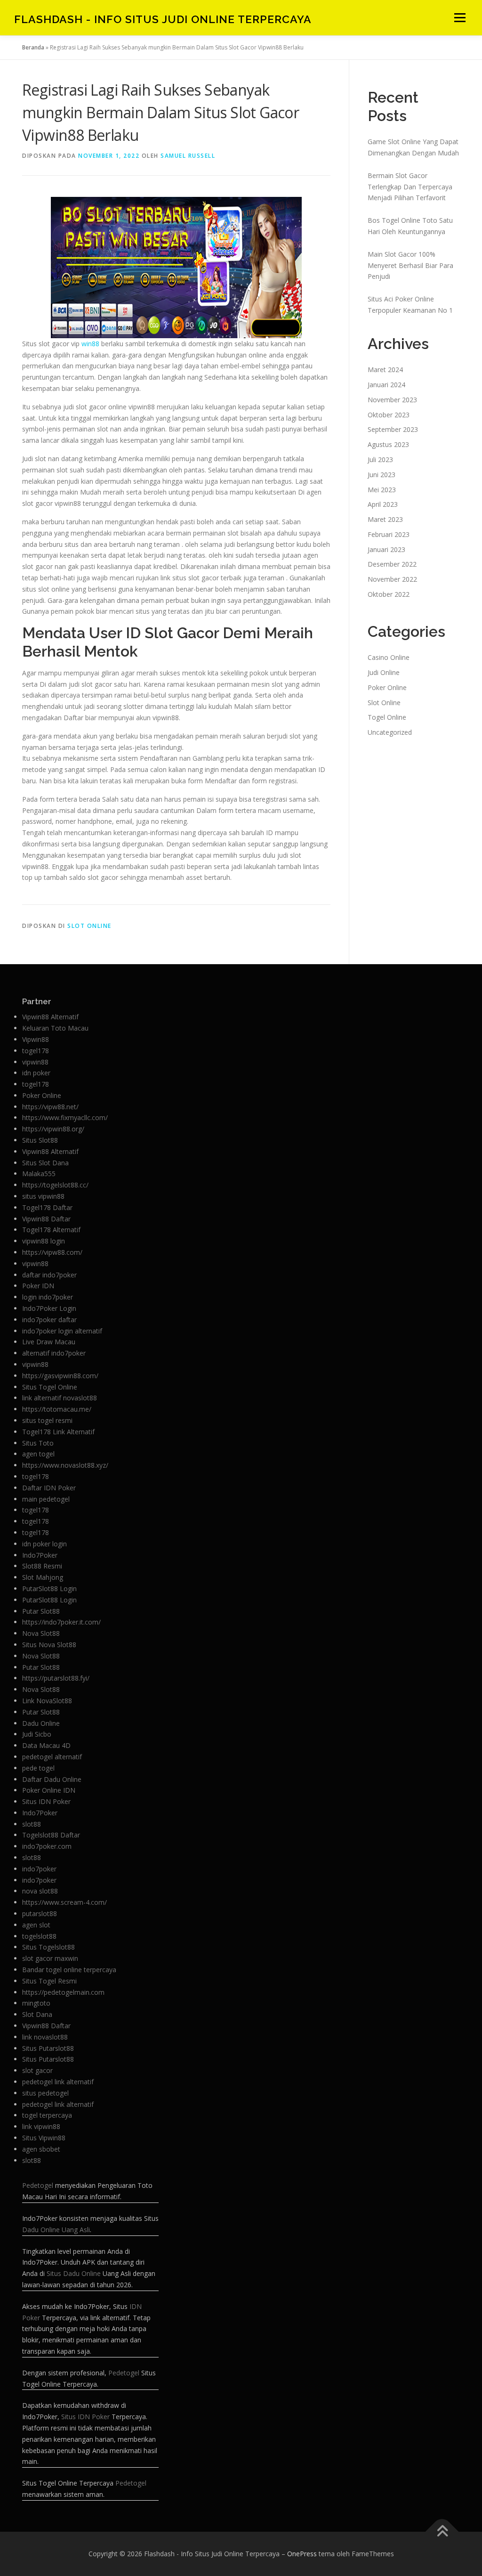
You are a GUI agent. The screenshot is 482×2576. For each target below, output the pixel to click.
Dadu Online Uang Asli (56, 2230)
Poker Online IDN (49, 1790)
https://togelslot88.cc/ (55, 1185)
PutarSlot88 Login (49, 1589)
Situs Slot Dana (45, 1163)
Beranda (33, 47)
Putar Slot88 (41, 1611)
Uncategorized (390, 732)
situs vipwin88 (43, 1196)
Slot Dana (37, 2014)
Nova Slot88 (41, 1633)
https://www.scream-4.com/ (64, 1902)
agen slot (36, 1925)
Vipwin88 (36, 1039)
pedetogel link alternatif (58, 2082)
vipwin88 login (44, 1241)
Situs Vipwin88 (44, 2138)
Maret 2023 (385, 519)
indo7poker (39, 1869)
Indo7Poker (40, 1555)
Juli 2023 (380, 459)
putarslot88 (40, 1914)
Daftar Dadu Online (52, 1779)
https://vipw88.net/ (50, 1107)
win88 (90, 344)
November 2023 (392, 400)
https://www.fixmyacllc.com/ (65, 1117)
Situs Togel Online (50, 1387)
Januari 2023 (386, 549)
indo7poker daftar (49, 1320)
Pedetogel (38, 2185)
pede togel (38, 1768)
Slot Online (89, 926)
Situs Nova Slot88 (49, 1645)
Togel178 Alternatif (51, 1230)
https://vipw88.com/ (52, 1252)
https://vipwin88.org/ (53, 1129)
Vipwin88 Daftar (46, 1219)
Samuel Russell (188, 156)
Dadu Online (41, 1723)
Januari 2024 (386, 385)
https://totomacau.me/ (57, 1409)
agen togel (38, 1454)
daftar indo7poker (49, 1275)
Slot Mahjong (43, 1577)
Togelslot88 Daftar (51, 1835)
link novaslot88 (45, 2037)
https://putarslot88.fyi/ (56, 1678)
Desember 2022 (392, 564)
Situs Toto (38, 1443)
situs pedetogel (45, 2093)
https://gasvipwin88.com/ (60, 1376)
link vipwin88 (41, 2126)
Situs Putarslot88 (48, 2048)
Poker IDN (38, 1286)
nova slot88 (40, 1891)
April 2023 (383, 504)
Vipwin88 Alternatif (50, 1017)
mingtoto (36, 2003)
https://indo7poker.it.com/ (61, 1622)
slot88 (32, 1824)
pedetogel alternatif (52, 1757)
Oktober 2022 (389, 594)
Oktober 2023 (389, 415)
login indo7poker (48, 1297)
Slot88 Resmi (42, 1566)
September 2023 (393, 429)
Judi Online (384, 672)
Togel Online (387, 717)
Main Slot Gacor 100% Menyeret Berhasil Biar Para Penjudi (410, 265)
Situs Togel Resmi (49, 1981)
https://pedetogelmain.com (63, 1992)
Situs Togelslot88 (48, 1947)
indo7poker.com (47, 1846)
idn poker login (44, 1544)
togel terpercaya (47, 2115)
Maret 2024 (385, 370)
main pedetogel (46, 1499)
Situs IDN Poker (46, 1801)
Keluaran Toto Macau (55, 1028)
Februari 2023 (389, 534)
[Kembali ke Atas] (442, 2531)
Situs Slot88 (40, 1140)
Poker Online (387, 687)
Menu (460, 18)
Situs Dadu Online (74, 2273)
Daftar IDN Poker (49, 1488)
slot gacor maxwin (50, 1958)
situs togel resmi (47, 1420)
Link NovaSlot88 (47, 1701)
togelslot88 (39, 1936)
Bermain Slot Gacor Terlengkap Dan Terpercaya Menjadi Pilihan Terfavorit (410, 187)
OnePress (302, 2554)
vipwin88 (35, 1062)
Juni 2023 (382, 475)
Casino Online (389, 657)
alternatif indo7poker (54, 1353)
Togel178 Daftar (47, 1207)
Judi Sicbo (37, 1734)
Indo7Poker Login (49, 1308)
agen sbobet (41, 2149)
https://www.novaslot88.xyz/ (65, 1465)
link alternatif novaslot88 (60, 1398)
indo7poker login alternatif (62, 1331)
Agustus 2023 (388, 444)
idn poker (36, 1073)
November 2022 (392, 579)
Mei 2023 (382, 490)
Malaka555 (39, 1174)
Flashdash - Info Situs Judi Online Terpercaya (163, 19)
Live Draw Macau (49, 1342)
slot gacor (37, 2070)
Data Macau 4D (46, 1745)
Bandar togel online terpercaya (69, 1970)
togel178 (36, 1051)
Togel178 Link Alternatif (58, 1432)
